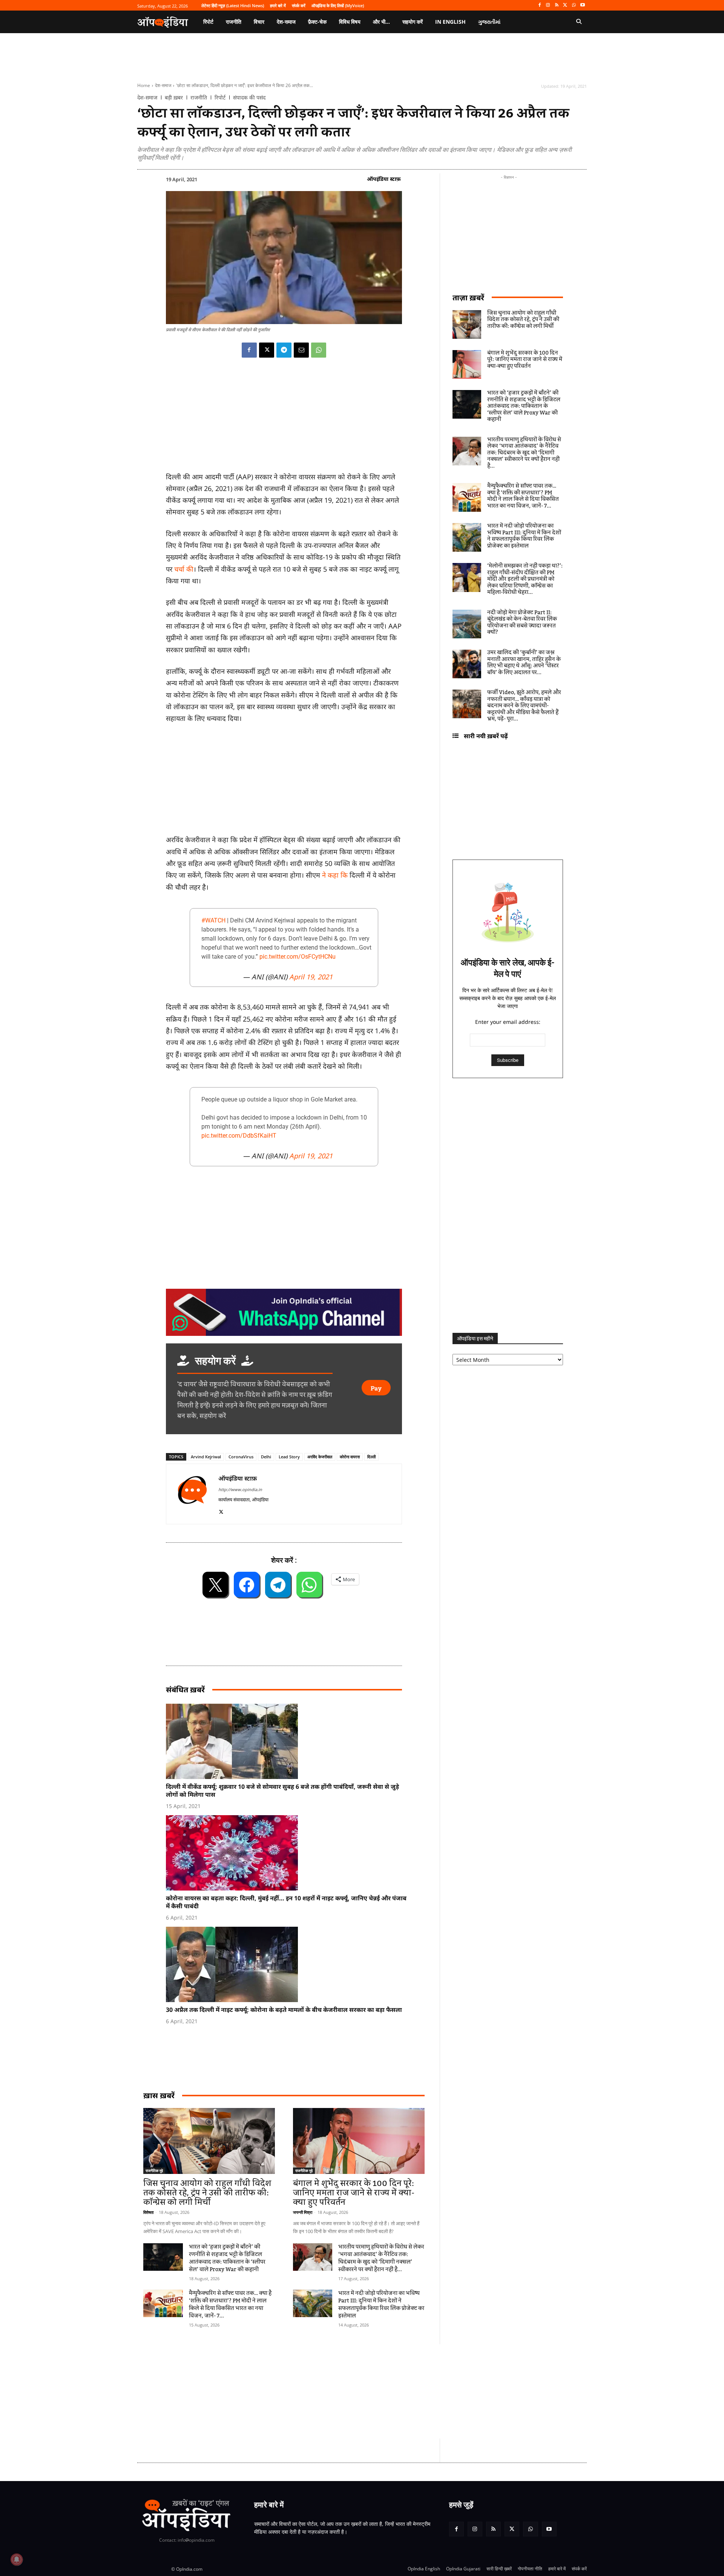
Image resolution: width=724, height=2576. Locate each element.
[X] (565, 5)
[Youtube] (582, 5)
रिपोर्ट (220, 98)
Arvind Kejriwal (206, 1457)
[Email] (301, 350)
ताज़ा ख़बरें (468, 298)
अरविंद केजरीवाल (320, 1457)
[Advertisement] (326, 2391)
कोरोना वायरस (350, 1457)
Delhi (266, 1457)
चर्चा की (184, 569)
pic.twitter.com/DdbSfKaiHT (239, 1136)
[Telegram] (284, 350)
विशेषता (148, 2212)
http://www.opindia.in (240, 1489)
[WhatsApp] (574, 5)
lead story (289, 1457)
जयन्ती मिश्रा (303, 2212)
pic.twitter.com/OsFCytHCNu (298, 957)
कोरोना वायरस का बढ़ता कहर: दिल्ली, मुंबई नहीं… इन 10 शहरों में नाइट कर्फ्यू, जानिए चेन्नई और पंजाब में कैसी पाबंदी (286, 1902)
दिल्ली (371, 1457)
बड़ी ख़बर (174, 98)
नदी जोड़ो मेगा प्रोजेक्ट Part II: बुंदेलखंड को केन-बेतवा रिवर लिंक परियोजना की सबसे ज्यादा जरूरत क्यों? (522, 623)
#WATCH (213, 920)
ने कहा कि (335, 875)
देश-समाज (163, 85)
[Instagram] (548, 5)
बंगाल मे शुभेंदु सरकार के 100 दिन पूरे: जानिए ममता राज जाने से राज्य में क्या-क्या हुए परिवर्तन (354, 2193)
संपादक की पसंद (249, 98)
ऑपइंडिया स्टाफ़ (384, 179)
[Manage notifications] (17, 2559)
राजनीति (199, 98)
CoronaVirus (241, 1457)
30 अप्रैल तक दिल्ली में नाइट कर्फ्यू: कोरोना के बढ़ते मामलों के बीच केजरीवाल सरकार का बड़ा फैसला (284, 2010)
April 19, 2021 (311, 977)
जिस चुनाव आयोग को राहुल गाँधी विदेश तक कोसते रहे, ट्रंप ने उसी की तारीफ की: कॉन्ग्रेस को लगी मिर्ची (207, 2193)
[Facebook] (539, 5)
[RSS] (557, 5)
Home (144, 85)
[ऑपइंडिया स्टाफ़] (192, 1494)
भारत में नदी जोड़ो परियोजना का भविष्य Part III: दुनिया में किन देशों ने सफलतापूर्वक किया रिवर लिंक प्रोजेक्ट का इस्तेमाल (381, 2305)
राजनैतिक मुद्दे (154, 2171)
